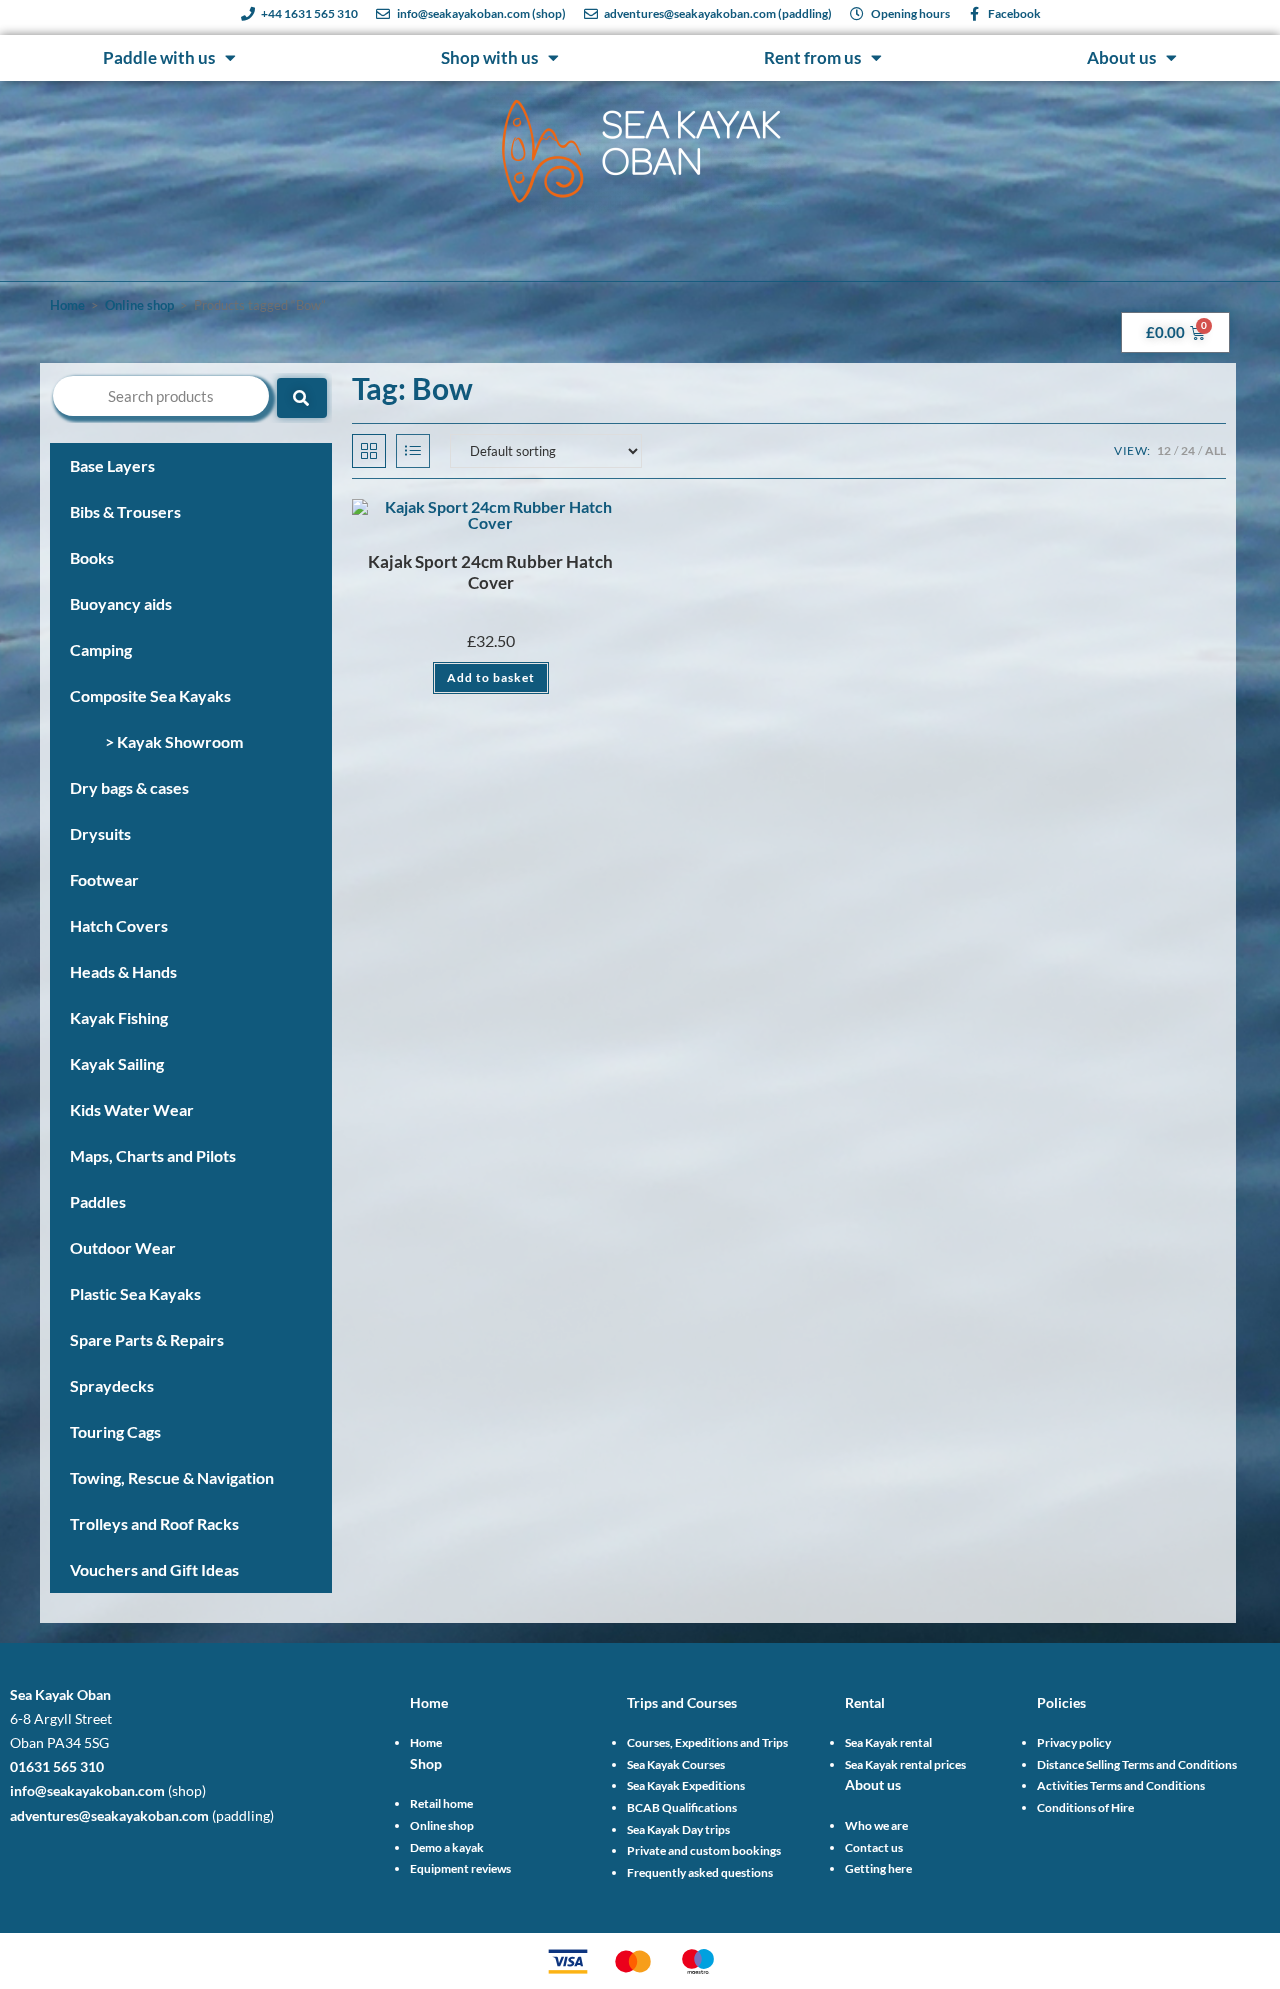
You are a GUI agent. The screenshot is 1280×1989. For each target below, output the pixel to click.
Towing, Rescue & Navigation (172, 1477)
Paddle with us (159, 57)
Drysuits (100, 833)
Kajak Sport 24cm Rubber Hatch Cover (490, 572)
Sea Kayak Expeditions (686, 1785)
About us (1121, 57)
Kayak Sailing (117, 1063)
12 (1164, 450)
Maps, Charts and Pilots (153, 1155)
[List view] (413, 451)
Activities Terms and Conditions (1121, 1785)
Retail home (441, 1803)
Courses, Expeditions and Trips (707, 1742)
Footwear (104, 879)
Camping (101, 649)
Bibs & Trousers (125, 511)
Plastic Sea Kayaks (135, 1293)
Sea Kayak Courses (676, 1764)
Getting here (878, 1868)
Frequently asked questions (700, 1872)
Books (92, 557)
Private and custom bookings (704, 1850)
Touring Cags (115, 1431)
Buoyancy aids (121, 603)
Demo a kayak (447, 1847)
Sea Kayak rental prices (905, 1764)
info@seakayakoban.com (87, 1790)
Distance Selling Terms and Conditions (1137, 1764)
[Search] (302, 398)
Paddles (98, 1201)
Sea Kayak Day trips (678, 1829)
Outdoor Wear (123, 1247)
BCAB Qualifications (682, 1807)
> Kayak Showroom (174, 741)
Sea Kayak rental (888, 1742)
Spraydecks (112, 1385)
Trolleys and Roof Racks (154, 1523)
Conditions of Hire (1085, 1807)
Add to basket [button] (491, 677)
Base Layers (112, 465)
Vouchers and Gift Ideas (154, 1569)
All (1215, 450)
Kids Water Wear (132, 1109)
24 (1188, 450)
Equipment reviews (460, 1868)
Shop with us (489, 57)
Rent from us (812, 57)
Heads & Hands (123, 971)
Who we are (876, 1825)
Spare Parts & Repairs (147, 1339)
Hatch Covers (119, 925)
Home (67, 305)
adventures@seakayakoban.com (109, 1815)
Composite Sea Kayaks (150, 695)
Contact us (874, 1847)
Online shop (139, 305)
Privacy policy (1074, 1742)
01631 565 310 (57, 1766)
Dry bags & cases (129, 787)
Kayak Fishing (119, 1017)
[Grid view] (369, 451)
